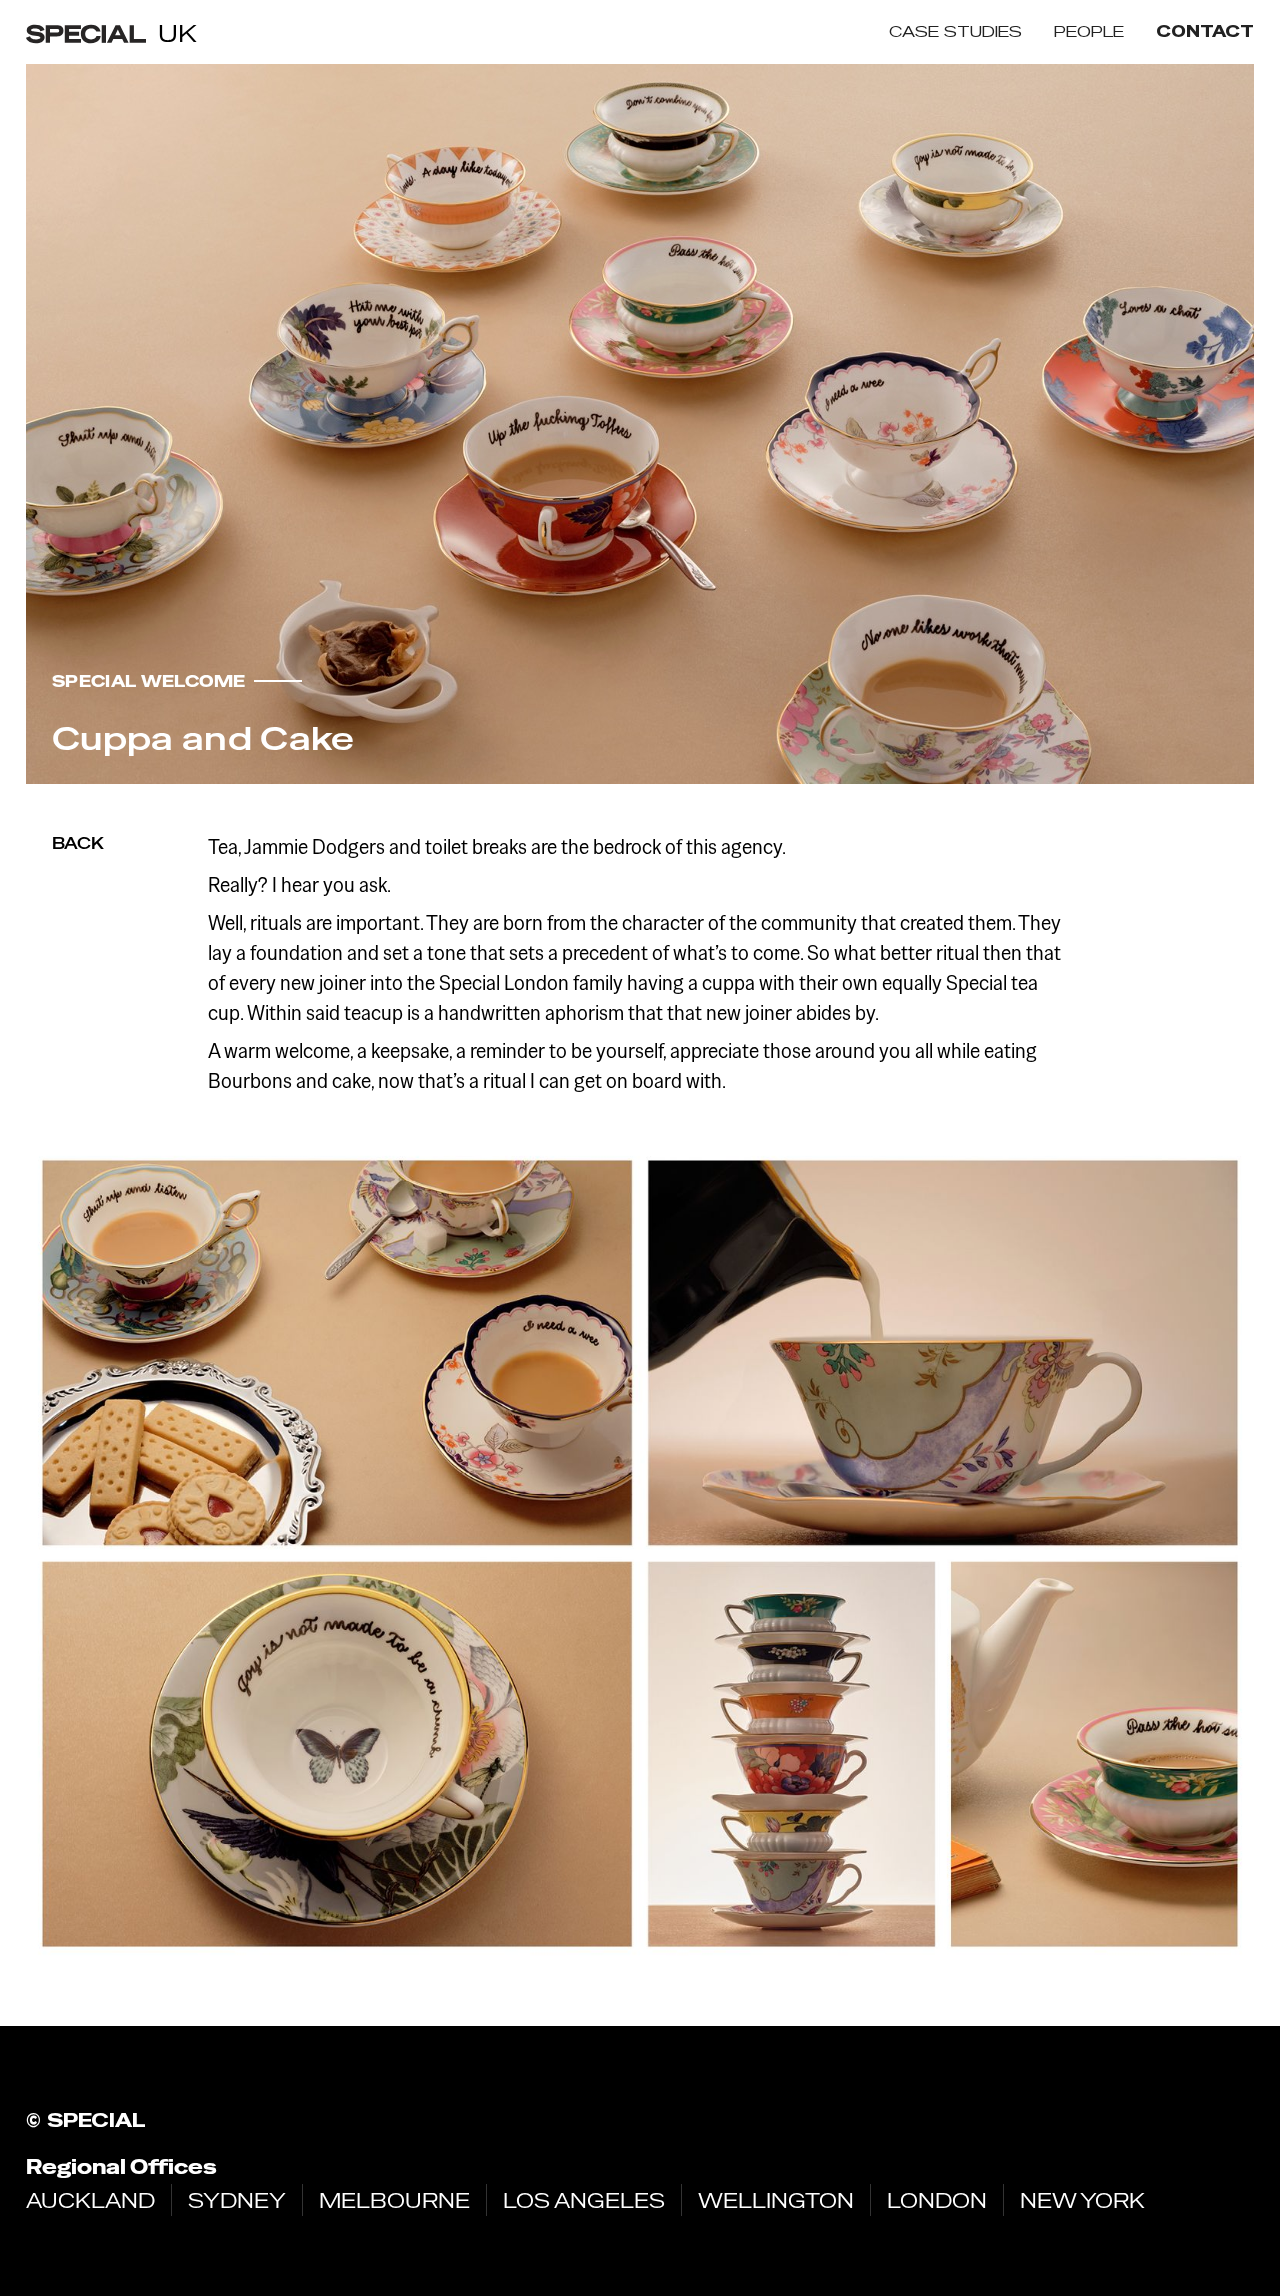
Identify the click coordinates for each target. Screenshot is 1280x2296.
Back (78, 843)
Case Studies (955, 32)
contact (1205, 32)
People (1089, 32)
